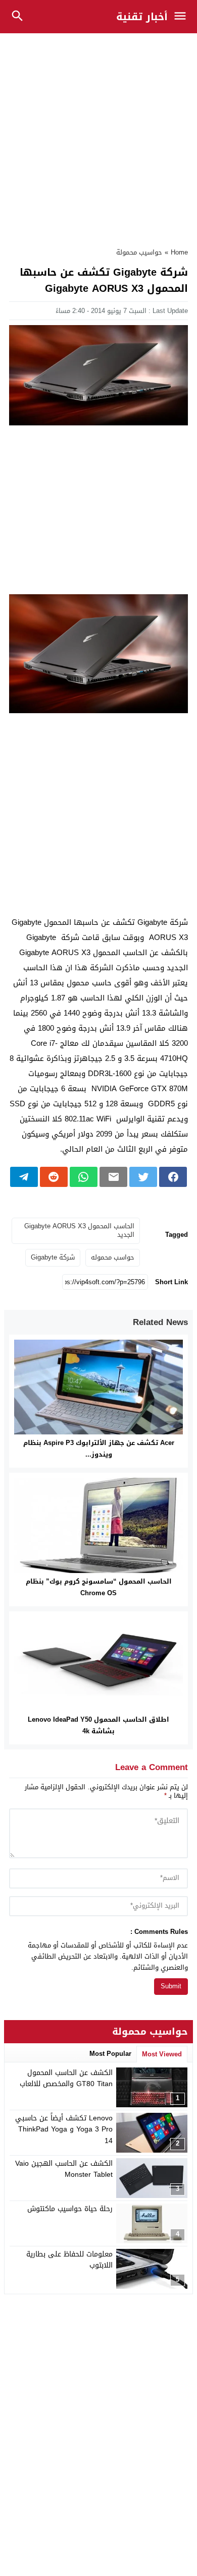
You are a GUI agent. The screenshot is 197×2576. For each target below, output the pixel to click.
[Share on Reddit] (54, 1177)
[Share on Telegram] (24, 1177)
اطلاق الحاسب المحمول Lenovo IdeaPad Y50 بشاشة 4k (98, 1725)
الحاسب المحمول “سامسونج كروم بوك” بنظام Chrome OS (99, 1587)
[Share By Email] (113, 1177)
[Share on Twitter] (143, 1177)
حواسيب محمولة (139, 252)
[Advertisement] (98, 135)
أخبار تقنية (142, 17)
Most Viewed (162, 2054)
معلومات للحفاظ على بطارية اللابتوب (69, 2260)
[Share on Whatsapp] (84, 1177)
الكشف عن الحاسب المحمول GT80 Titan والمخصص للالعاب (66, 2078)
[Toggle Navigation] (183, 17)
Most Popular (110, 2054)
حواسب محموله (113, 1257)
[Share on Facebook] (173, 1177)
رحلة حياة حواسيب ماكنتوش (70, 2209)
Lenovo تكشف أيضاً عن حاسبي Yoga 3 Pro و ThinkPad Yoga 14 (64, 2129)
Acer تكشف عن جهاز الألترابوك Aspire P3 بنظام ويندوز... (99, 1449)
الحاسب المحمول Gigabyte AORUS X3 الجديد (79, 1230)
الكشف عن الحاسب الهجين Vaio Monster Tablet (64, 2169)
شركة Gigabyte (53, 1257)
